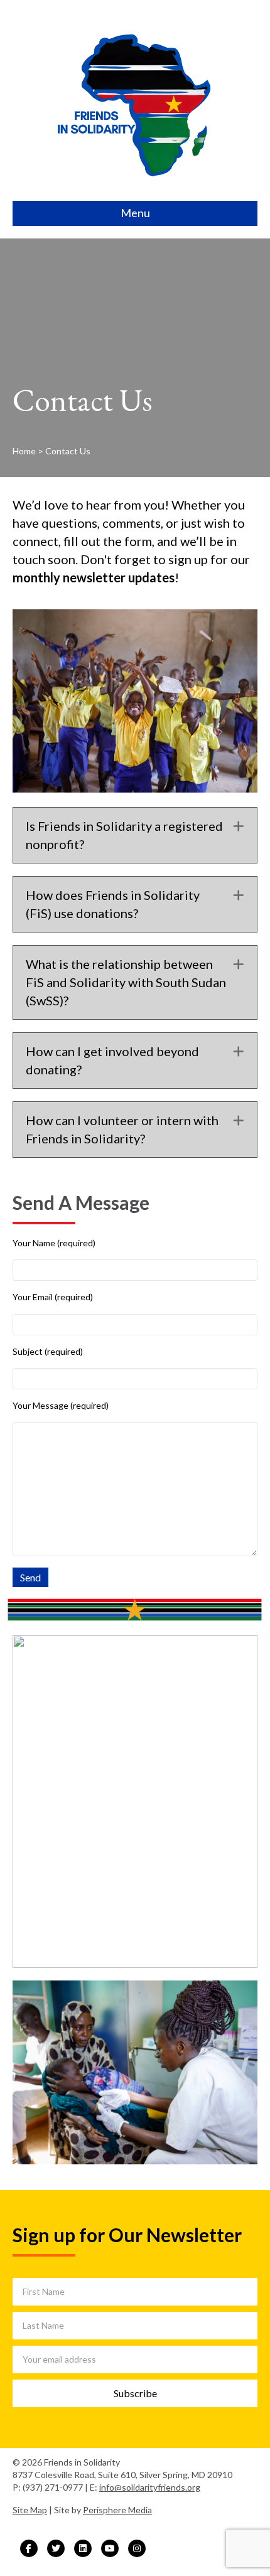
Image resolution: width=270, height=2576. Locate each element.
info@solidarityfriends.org (150, 2487)
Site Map (30, 2510)
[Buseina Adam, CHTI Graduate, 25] (135, 1802)
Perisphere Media (117, 2510)
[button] (239, 826)
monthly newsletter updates (94, 577)
